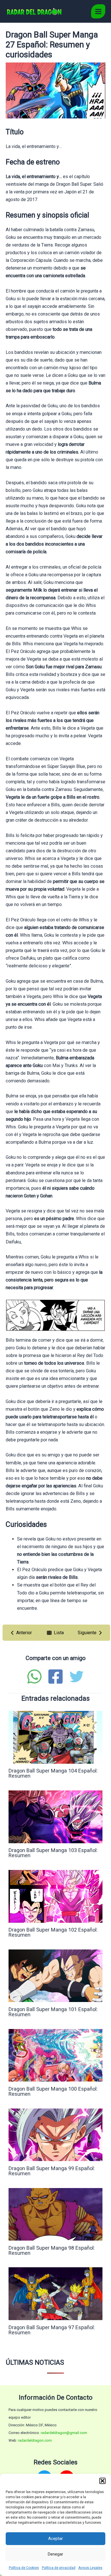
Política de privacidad (59, 2568)
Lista (59, 1633)
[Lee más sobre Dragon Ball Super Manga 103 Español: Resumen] (55, 1816)
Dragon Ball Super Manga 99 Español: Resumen (52, 2171)
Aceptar (55, 2539)
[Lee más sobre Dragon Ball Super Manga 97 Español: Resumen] (55, 2294)
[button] (102, 2481)
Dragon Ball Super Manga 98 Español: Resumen (52, 2250)
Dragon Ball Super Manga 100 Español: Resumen (53, 2091)
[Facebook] (55, 1677)
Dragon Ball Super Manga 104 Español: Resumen (53, 1773)
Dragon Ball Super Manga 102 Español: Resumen (53, 1932)
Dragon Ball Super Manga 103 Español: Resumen (53, 1853)
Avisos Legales (90, 2568)
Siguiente (87, 1633)
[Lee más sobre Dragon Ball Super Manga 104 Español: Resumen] (55, 1737)
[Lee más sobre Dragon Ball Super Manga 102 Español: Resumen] (55, 1896)
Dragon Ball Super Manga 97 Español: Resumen (52, 2330)
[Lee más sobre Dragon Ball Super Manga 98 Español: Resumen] (55, 2214)
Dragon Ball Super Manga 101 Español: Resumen (53, 2012)
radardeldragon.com (35, 2440)
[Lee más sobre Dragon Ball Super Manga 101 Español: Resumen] (55, 1975)
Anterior (24, 1633)
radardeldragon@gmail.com (64, 2433)
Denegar (55, 2554)
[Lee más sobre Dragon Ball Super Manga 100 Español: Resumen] (55, 2055)
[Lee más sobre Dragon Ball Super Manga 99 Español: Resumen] (55, 2135)
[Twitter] (77, 1677)
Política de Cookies (24, 2568)
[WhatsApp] (34, 1677)
